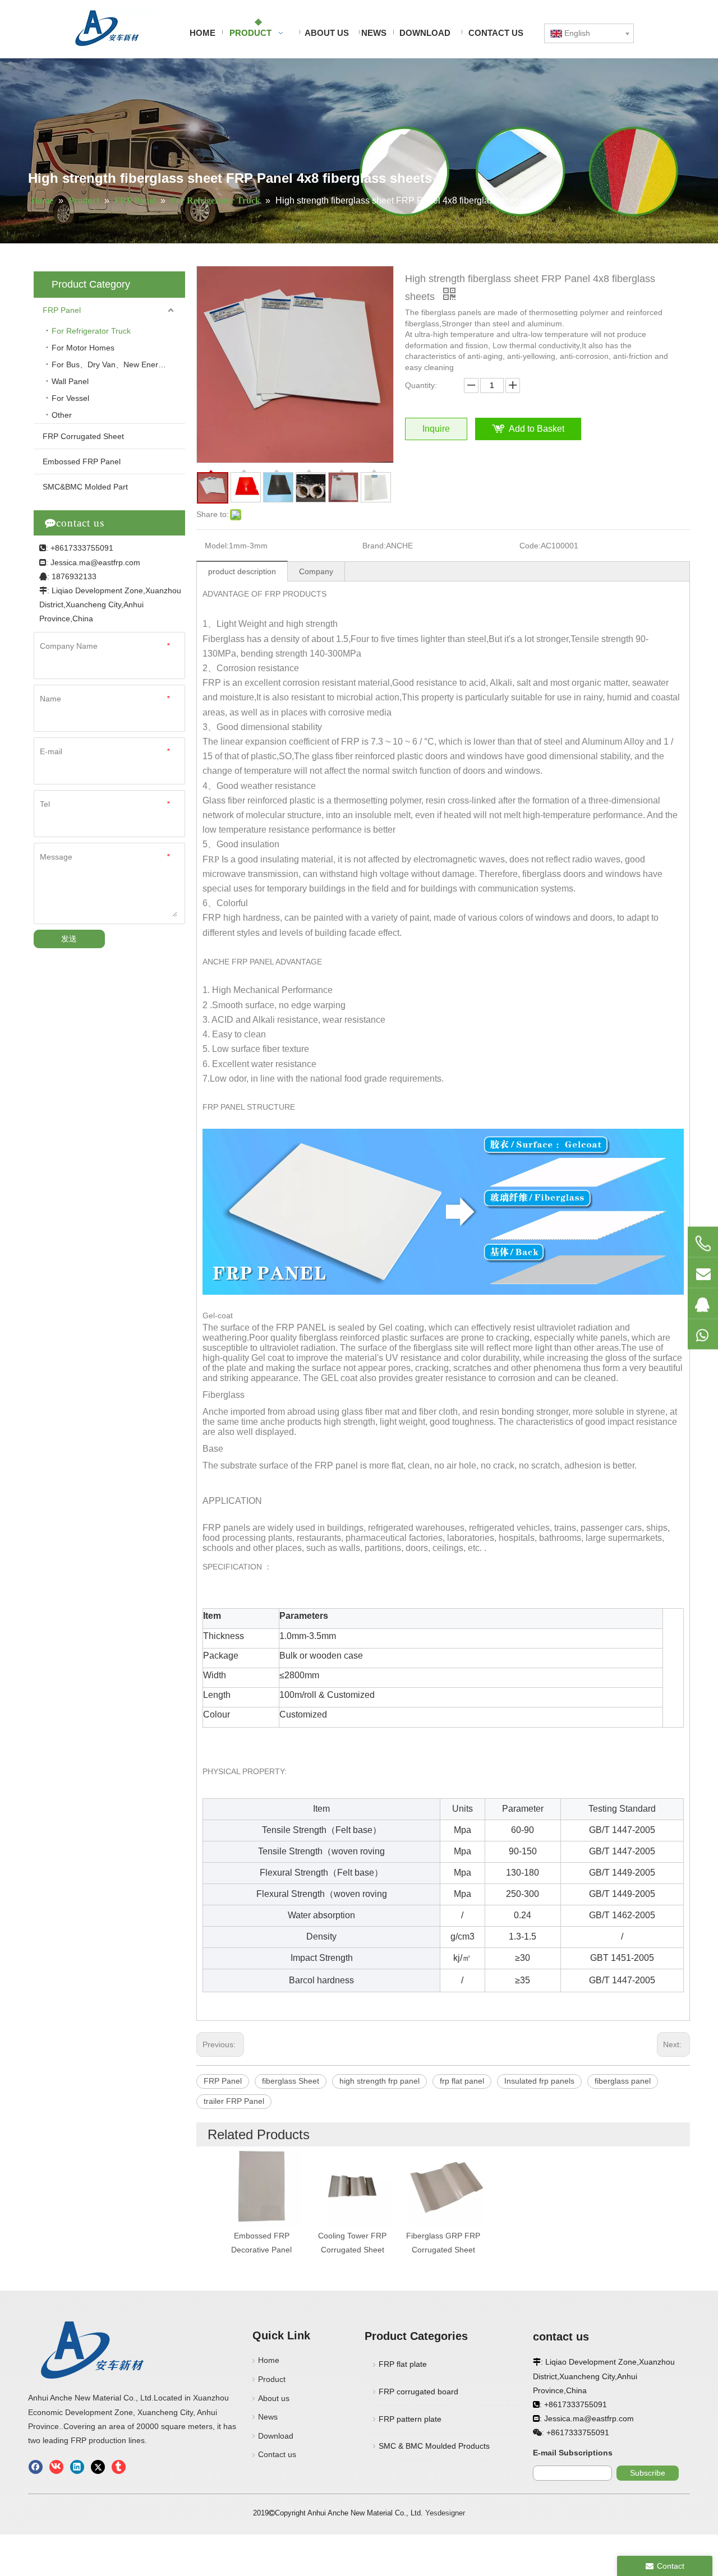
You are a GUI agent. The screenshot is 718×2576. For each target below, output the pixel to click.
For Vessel (70, 398)
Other (62, 415)
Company (316, 571)
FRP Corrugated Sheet (83, 436)
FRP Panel (62, 310)
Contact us (277, 2454)
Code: (530, 546)
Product (272, 2379)
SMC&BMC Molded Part (85, 487)
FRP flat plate (403, 2364)
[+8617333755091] (703, 1244)
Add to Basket (537, 429)
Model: (217, 546)
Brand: (374, 546)
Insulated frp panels (539, 2081)
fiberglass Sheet (291, 2081)
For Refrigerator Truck (91, 331)
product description (242, 571)
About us (274, 2398)
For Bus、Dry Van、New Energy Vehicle (118, 364)
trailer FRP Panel (234, 2101)
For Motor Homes (84, 348)
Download (276, 2436)
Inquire (436, 429)
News (268, 2417)
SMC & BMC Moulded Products (434, 2446)
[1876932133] (703, 1304)
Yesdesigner (445, 2513)
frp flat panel (462, 2081)
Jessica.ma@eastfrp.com (95, 562)
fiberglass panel (623, 2081)
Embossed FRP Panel (82, 461)
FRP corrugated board (418, 2392)
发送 (69, 939)
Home (269, 2360)
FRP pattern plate (410, 2419)
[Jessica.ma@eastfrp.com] (703, 1273)
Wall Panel (70, 381)
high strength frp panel (379, 2081)
